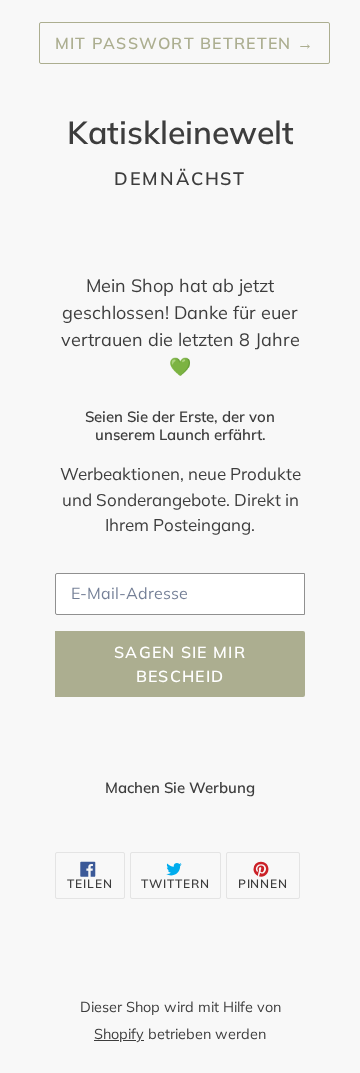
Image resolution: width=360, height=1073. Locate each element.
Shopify (119, 1034)
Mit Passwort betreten (184, 43)
